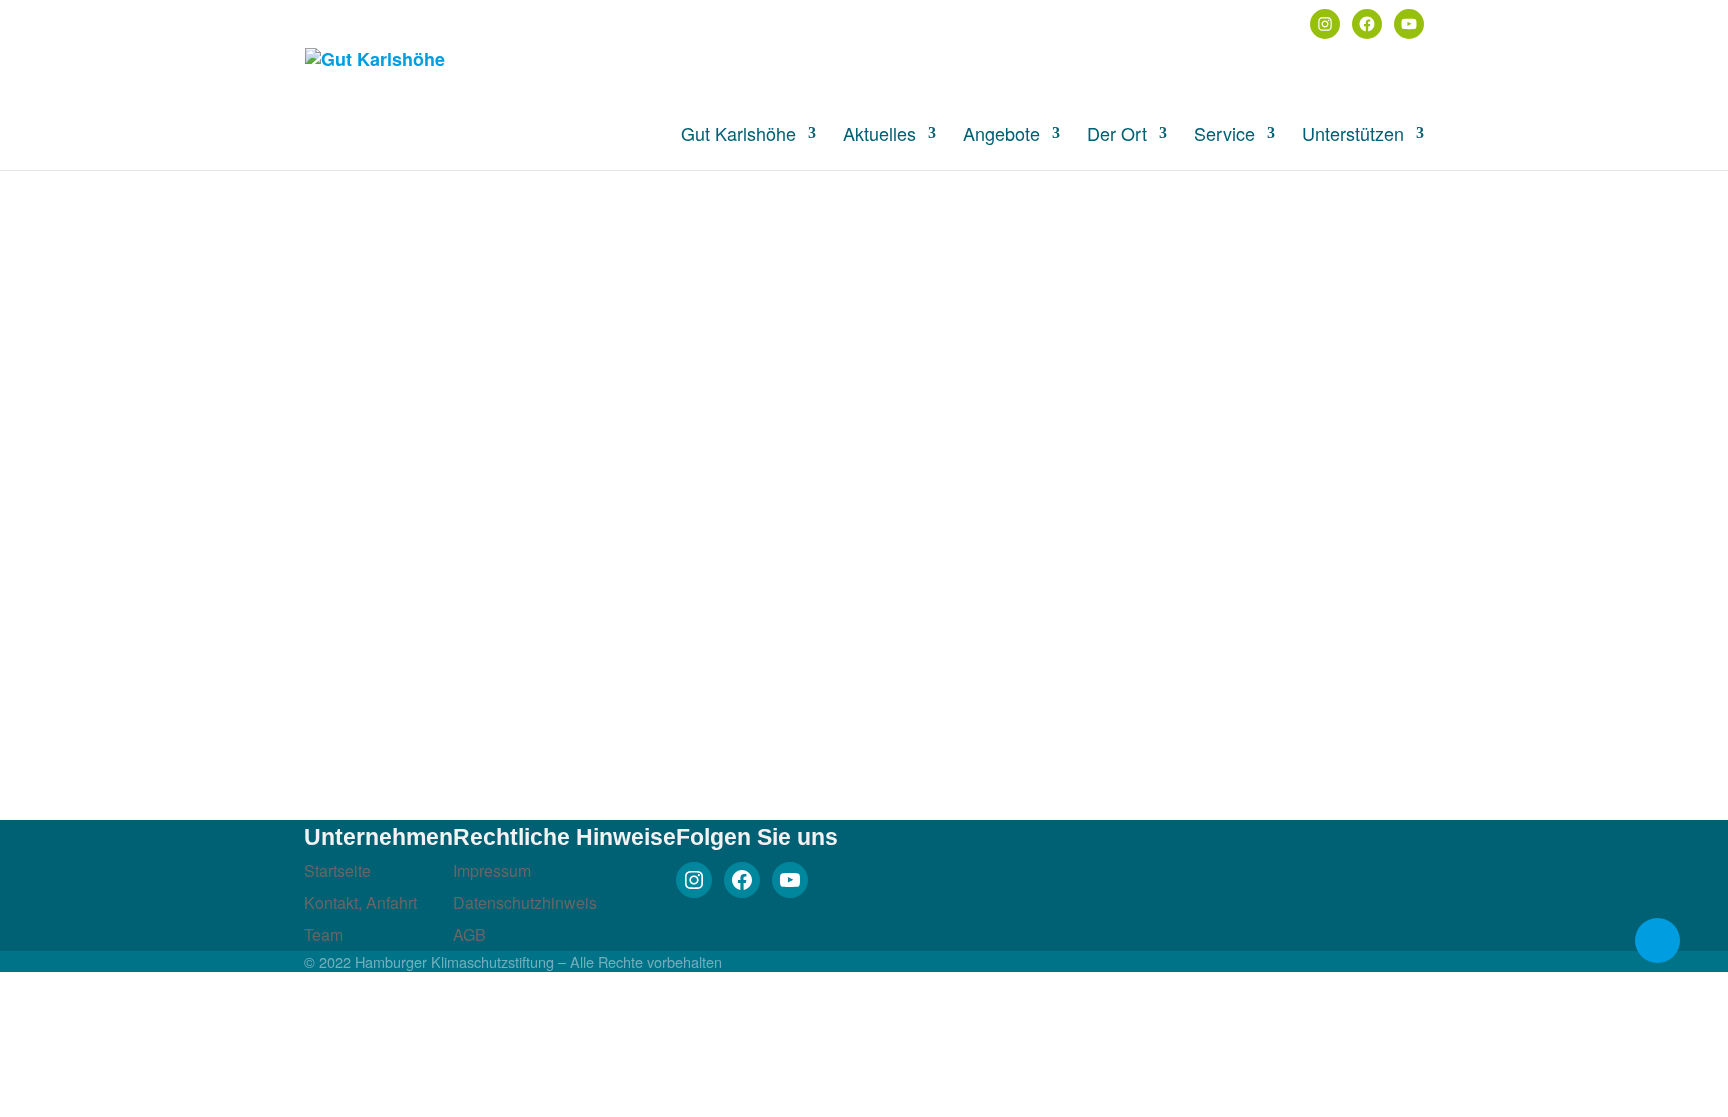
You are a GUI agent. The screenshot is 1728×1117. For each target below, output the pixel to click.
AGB (469, 934)
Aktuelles (879, 136)
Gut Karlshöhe (738, 136)
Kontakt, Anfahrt (360, 902)
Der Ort (1117, 136)
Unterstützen (1353, 136)
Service (1224, 136)
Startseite (337, 870)
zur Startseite (204, 326)
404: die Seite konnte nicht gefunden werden (521, 234)
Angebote (1001, 136)
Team (323, 934)
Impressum (492, 870)
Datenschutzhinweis (525, 902)
